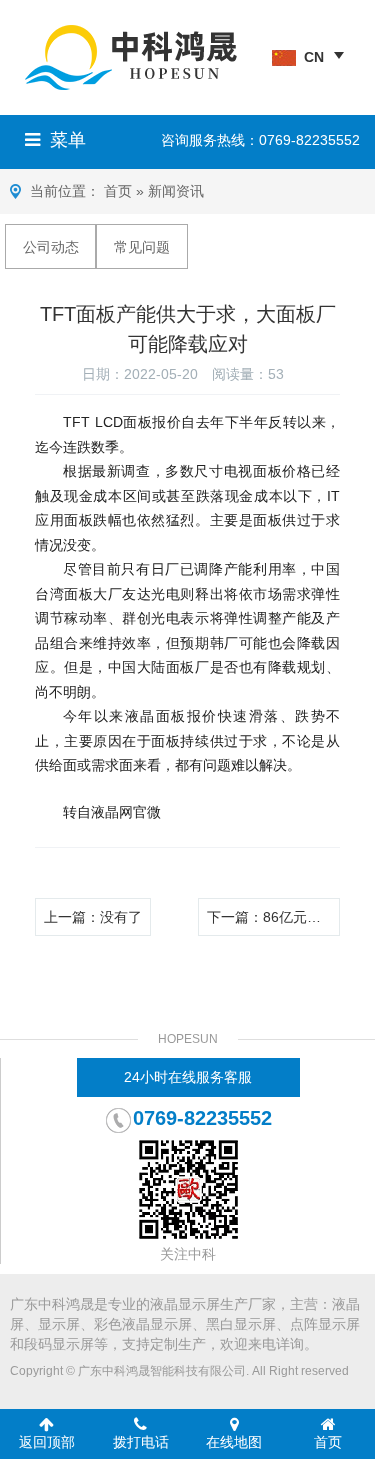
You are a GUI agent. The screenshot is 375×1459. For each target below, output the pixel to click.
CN (314, 57)
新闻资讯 (176, 191)
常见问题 (142, 247)
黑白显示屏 (241, 1324)
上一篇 (93, 917)
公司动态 (51, 247)
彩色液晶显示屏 (143, 1324)
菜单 (68, 140)
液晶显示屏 (185, 1304)
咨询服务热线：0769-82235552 (260, 140)
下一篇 (274, 917)
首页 (118, 191)
